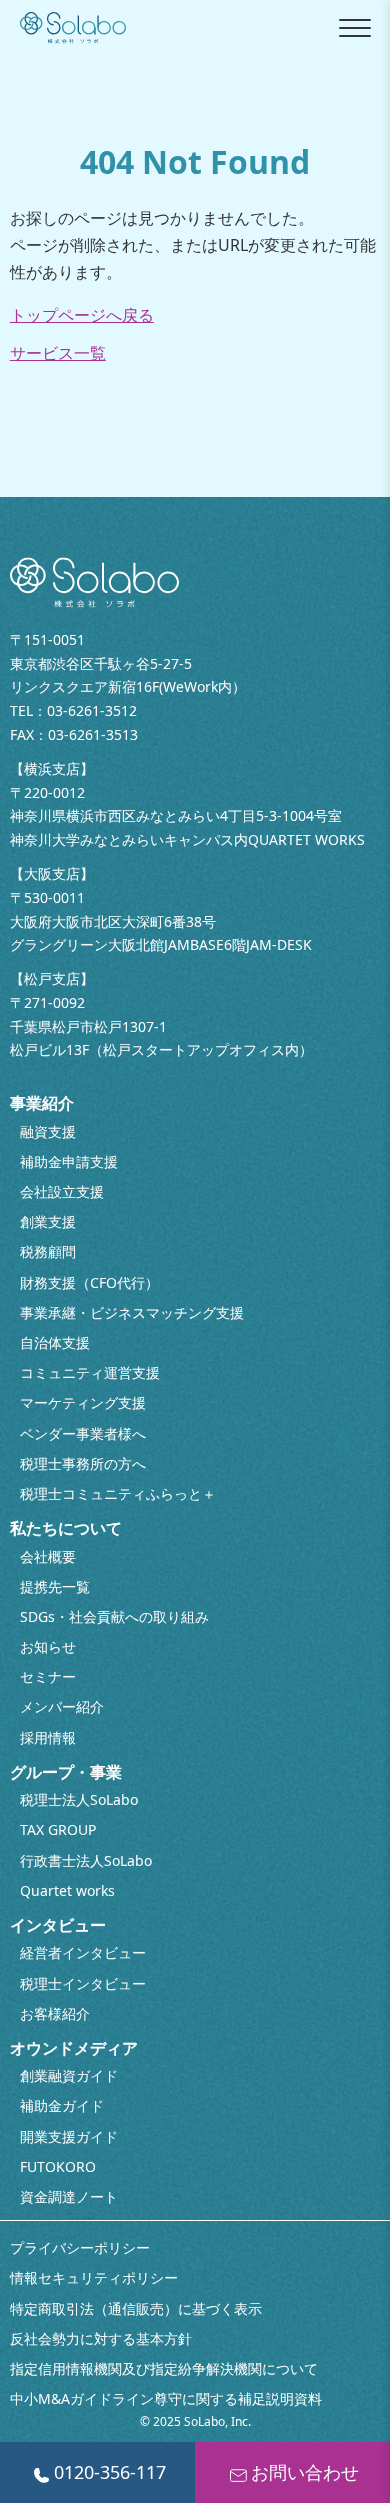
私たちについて (66, 1528)
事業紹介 (42, 1103)
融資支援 (48, 1131)
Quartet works (67, 1890)
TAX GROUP (58, 1829)
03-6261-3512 (92, 710)
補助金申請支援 (69, 1161)
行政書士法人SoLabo (86, 1860)
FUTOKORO (58, 2166)
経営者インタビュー (83, 1952)
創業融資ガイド (69, 2075)
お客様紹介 (55, 2013)
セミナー (48, 1676)
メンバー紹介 (62, 1706)
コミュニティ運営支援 (90, 1372)
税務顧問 (48, 1251)
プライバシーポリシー (80, 2247)
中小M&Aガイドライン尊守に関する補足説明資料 (166, 2398)
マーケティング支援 (83, 1402)
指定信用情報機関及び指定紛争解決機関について (164, 2368)
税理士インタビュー (83, 1983)
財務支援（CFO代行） (89, 1282)
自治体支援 (55, 1342)
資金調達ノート (69, 2196)
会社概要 (48, 1556)
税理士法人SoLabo (79, 1799)
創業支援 (48, 1221)
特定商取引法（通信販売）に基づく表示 (136, 2308)
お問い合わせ (305, 2472)
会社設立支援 (62, 1191)
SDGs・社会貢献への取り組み (114, 1616)
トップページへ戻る (82, 315)
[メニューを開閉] (355, 28)
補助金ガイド (62, 2105)
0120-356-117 (110, 2472)
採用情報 (48, 1737)
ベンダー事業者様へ (83, 1433)
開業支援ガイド (69, 2136)
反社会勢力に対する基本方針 (101, 2338)
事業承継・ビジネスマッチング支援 (132, 1312)
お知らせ (48, 1646)
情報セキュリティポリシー (94, 2277)
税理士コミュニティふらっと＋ (118, 1493)
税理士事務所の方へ (83, 1463)
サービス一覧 (58, 353)
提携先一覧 (55, 1586)
